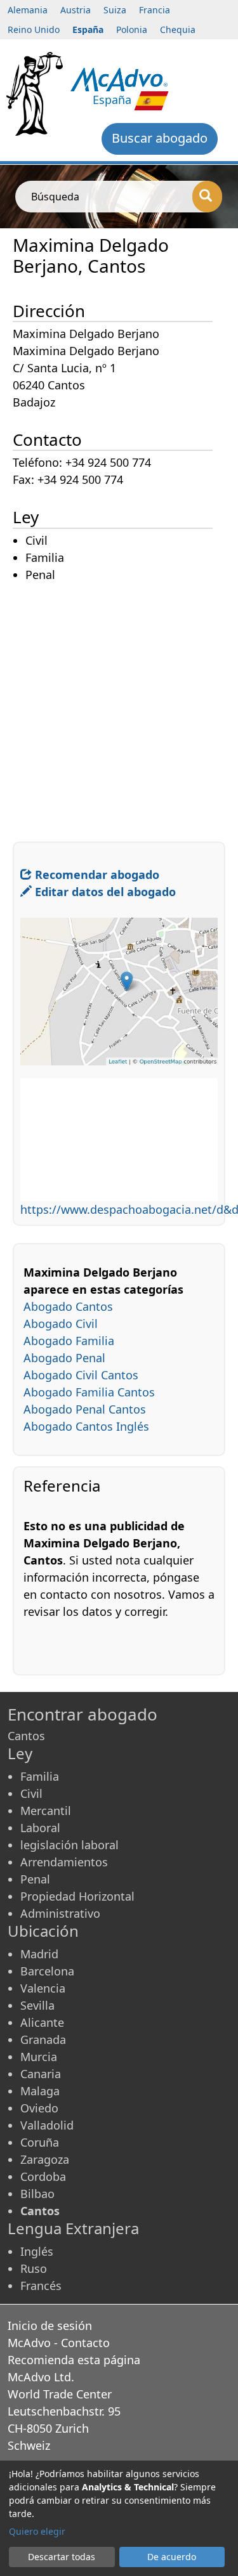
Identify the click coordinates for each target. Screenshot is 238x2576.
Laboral (40, 1828)
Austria (76, 10)
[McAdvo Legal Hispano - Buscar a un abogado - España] (119, 78)
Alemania (28, 10)
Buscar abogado (160, 138)
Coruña (40, 2142)
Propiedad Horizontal (77, 1896)
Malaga (40, 2091)
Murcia (39, 2057)
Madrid (39, 1954)
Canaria (41, 2074)
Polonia (132, 29)
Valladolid (47, 2125)
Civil (31, 1793)
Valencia (43, 1988)
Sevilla (37, 2005)
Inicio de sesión (50, 2326)
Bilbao (37, 2194)
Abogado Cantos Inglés (86, 1426)
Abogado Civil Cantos (81, 1375)
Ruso (34, 2268)
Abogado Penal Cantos (85, 1409)
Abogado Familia (69, 1341)
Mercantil (46, 1811)
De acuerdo (172, 2557)
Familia (40, 1776)
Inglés (37, 2251)
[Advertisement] (119, 703)
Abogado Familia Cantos (89, 1392)
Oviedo (39, 2108)
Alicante (42, 2022)
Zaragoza (45, 2159)
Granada (43, 2039)
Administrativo (60, 1913)
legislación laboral (69, 1845)
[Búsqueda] (207, 197)
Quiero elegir (37, 2531)
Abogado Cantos (68, 1306)
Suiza (115, 10)
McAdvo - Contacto (59, 2343)
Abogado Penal (64, 1358)
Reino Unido (34, 29)
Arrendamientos (64, 1862)
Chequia (178, 29)
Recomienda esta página (74, 2360)
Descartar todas (62, 2557)
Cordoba (43, 2176)
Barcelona (47, 1971)
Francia (155, 10)
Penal (35, 1879)
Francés (41, 2286)
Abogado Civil (61, 1324)
